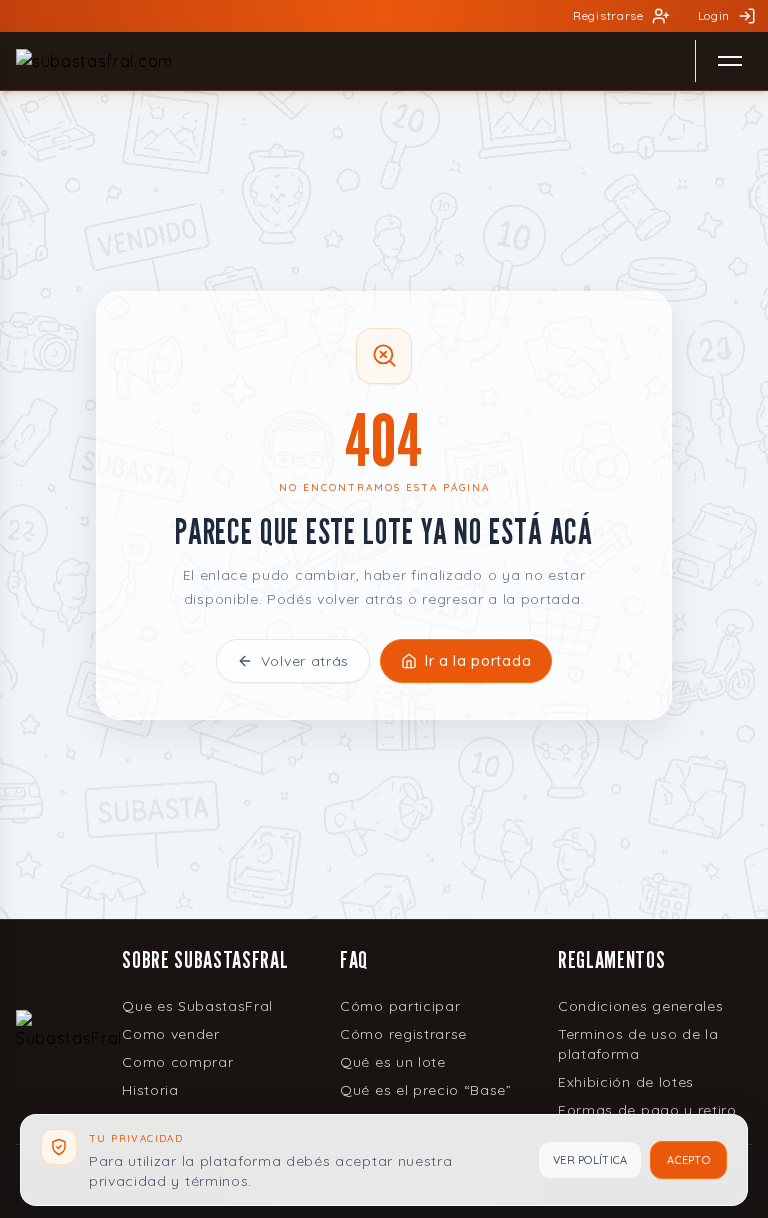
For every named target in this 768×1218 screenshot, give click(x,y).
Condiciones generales (640, 1006)
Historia (150, 1090)
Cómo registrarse (403, 1034)
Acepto (688, 1160)
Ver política (590, 1160)
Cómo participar (400, 1006)
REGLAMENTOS (611, 959)
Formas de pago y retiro (647, 1110)
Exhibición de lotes (626, 1082)
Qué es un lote (393, 1062)
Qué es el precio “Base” (426, 1090)
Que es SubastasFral (197, 1006)
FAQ (354, 959)
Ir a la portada (478, 661)
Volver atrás (305, 661)
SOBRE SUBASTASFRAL (205, 959)
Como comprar (177, 1062)
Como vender (170, 1034)
